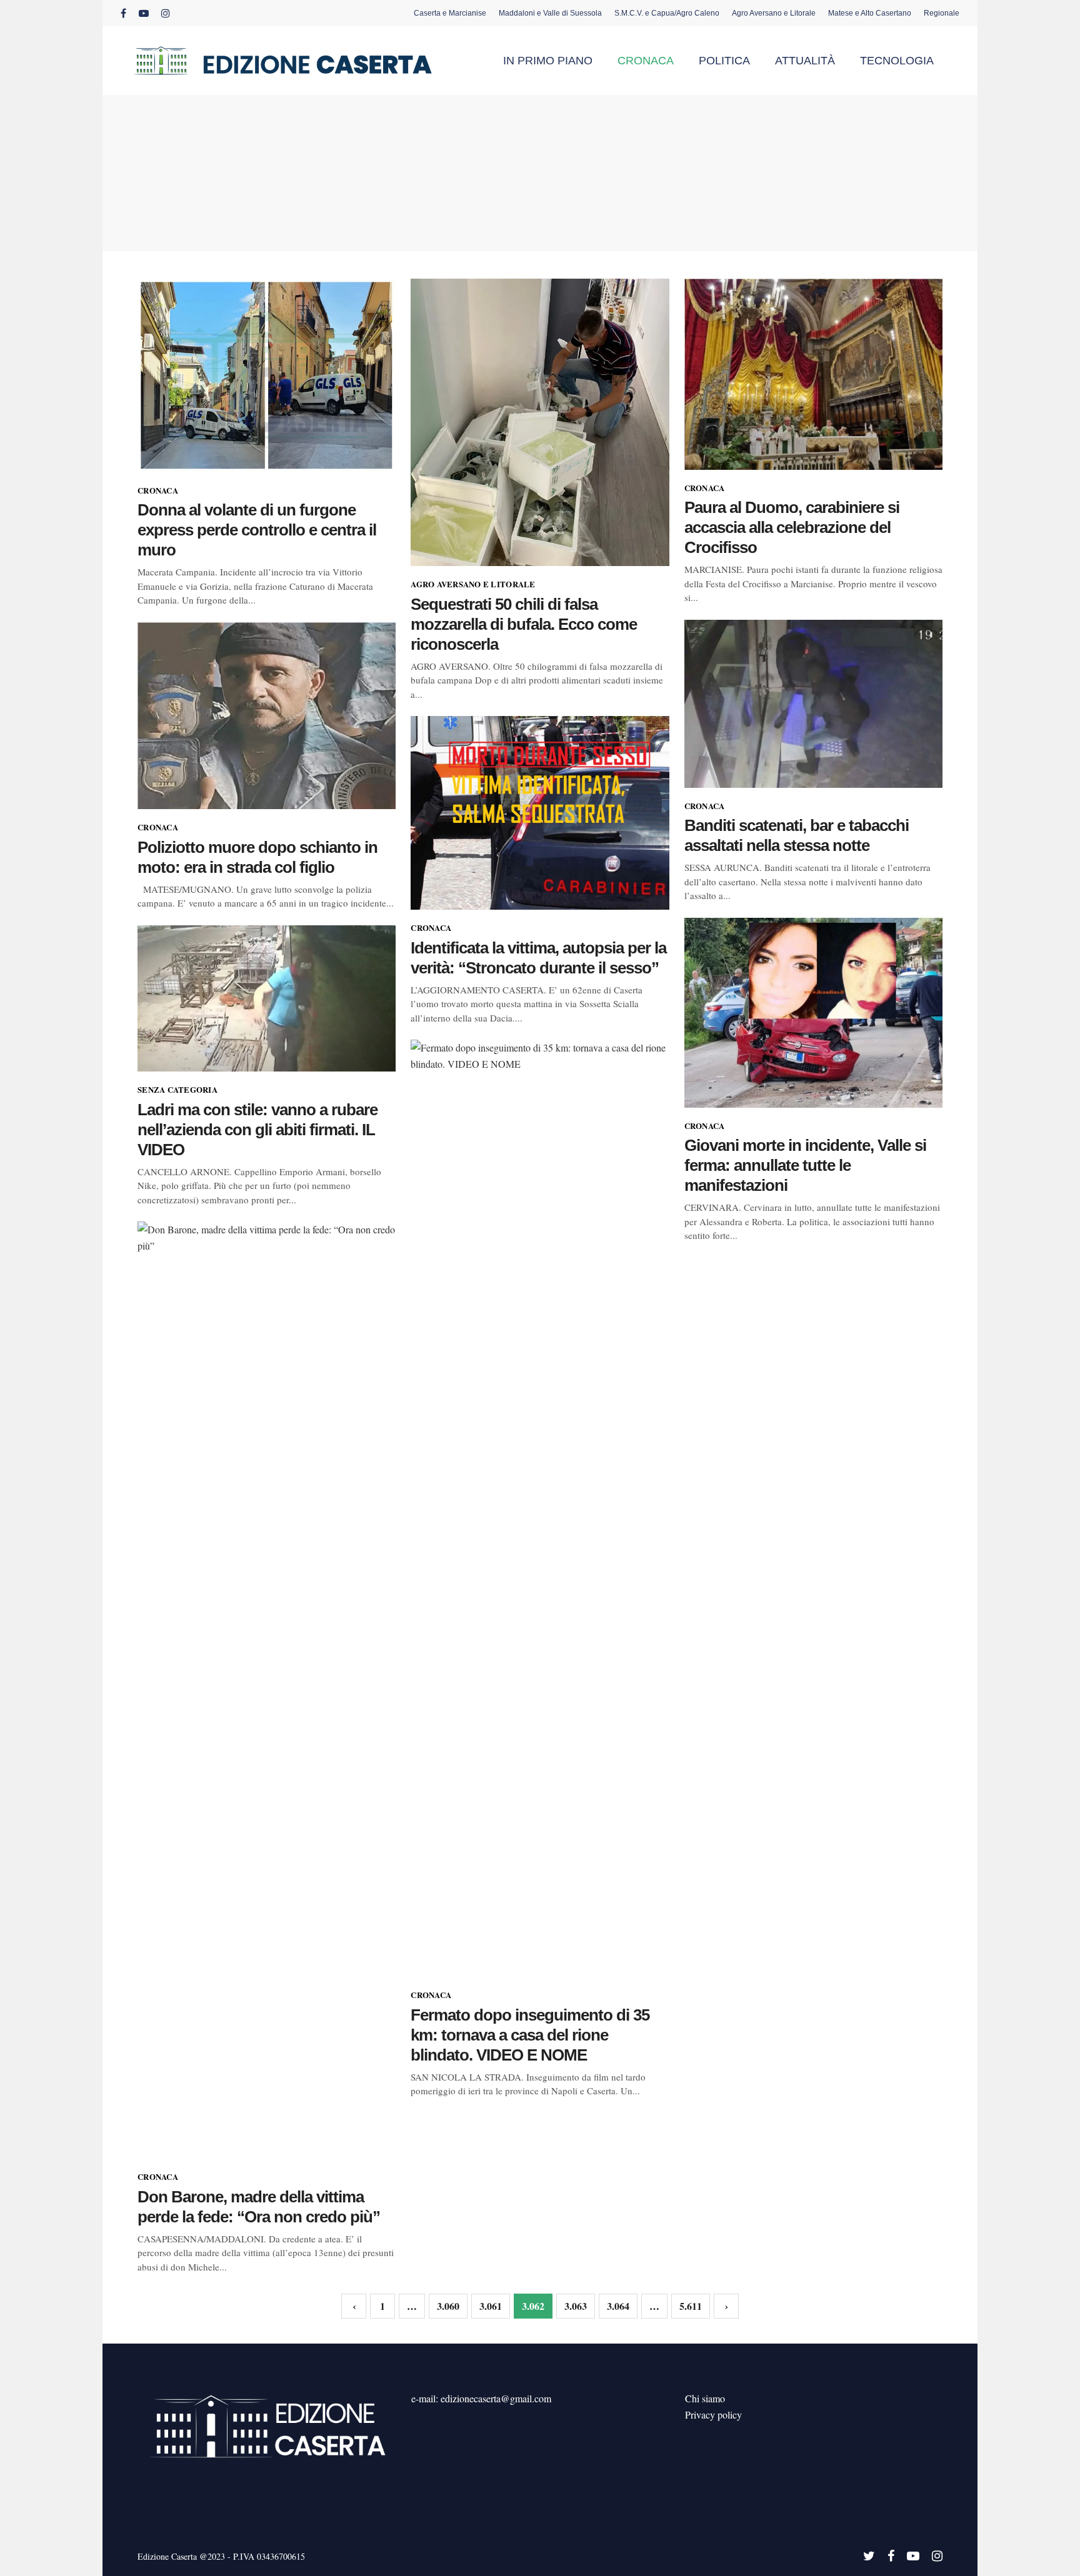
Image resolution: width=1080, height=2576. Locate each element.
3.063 (576, 2306)
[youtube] (144, 13)
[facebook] (123, 13)
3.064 (618, 2306)
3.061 (491, 2306)
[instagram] (166, 13)
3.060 (448, 2306)
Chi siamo (705, 2398)
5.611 (691, 2306)
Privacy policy (713, 2414)
